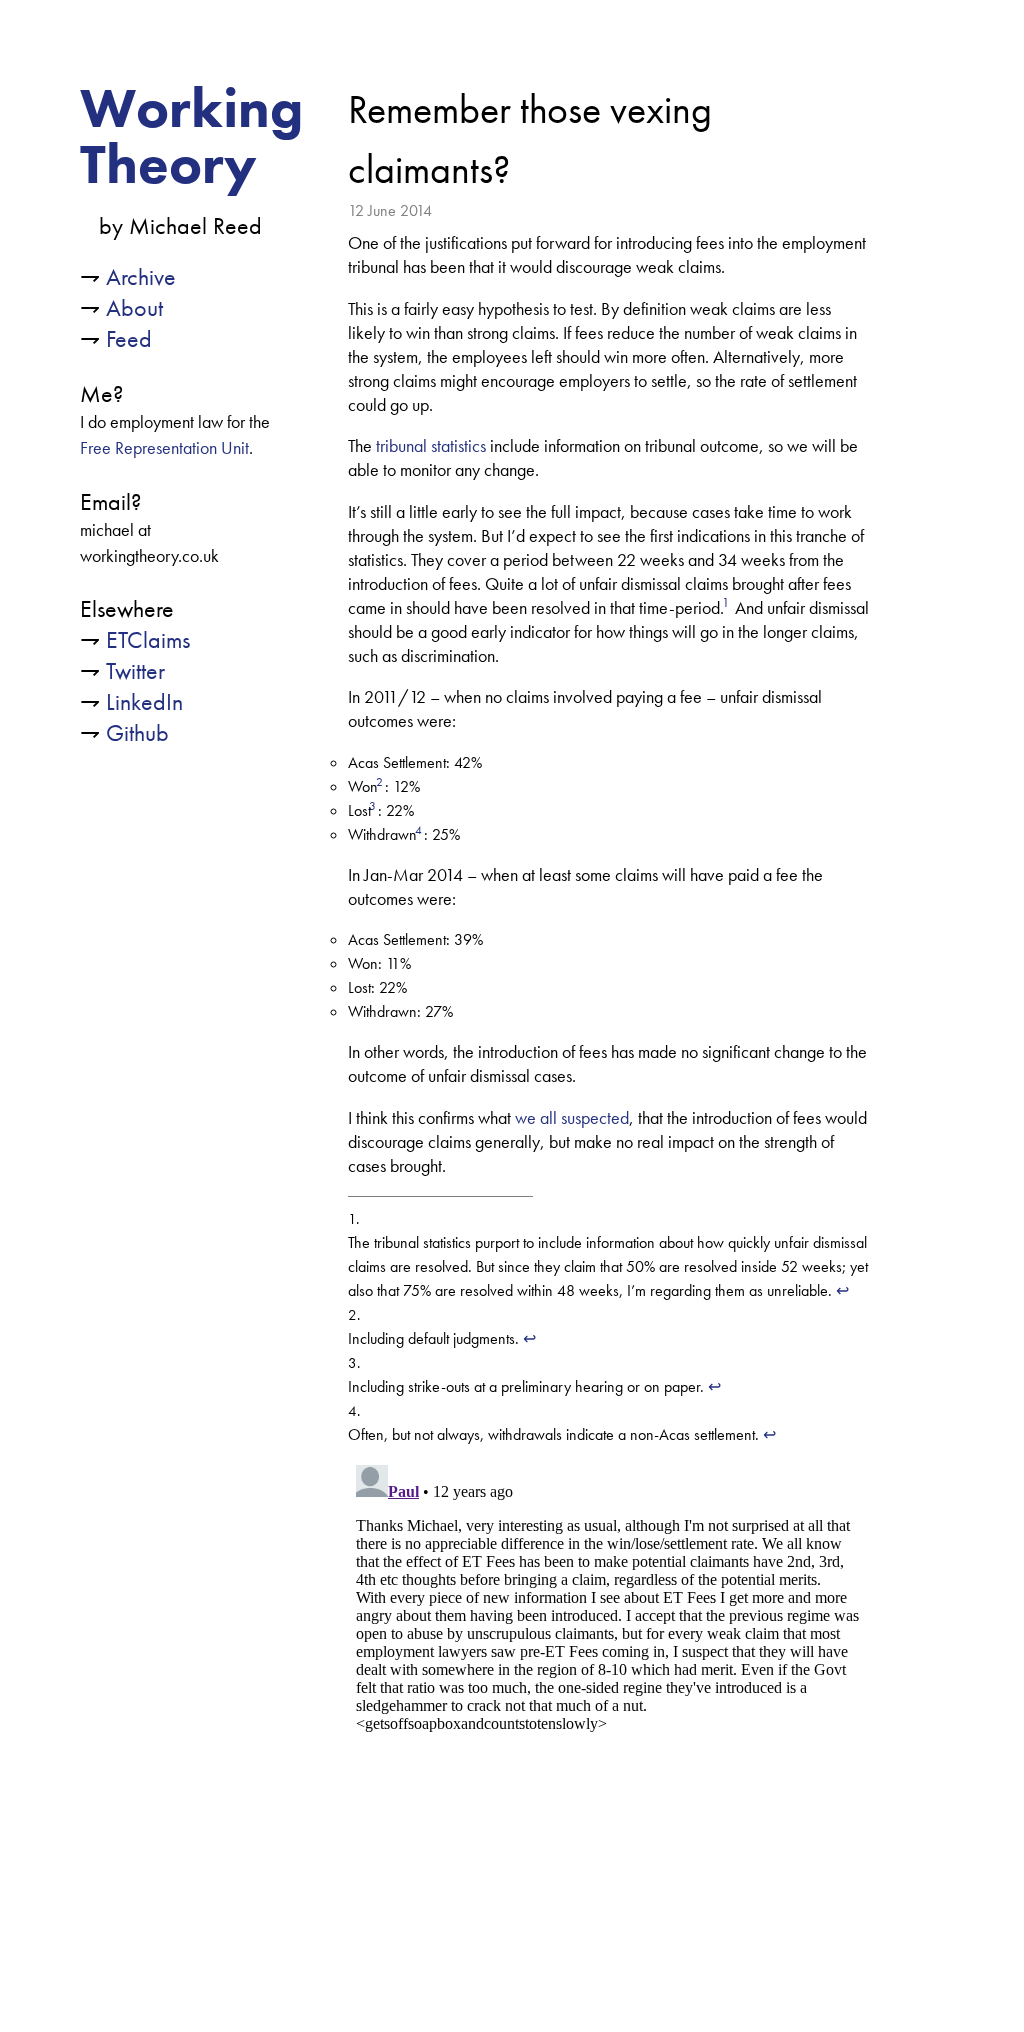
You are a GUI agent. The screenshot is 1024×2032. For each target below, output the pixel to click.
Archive (141, 276)
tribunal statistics (431, 446)
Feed (129, 338)
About (134, 307)
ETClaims (148, 639)
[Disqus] (609, 1707)
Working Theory (191, 136)
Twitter (135, 670)
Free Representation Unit (164, 448)
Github (137, 732)
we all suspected (572, 1118)
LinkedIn (144, 701)
